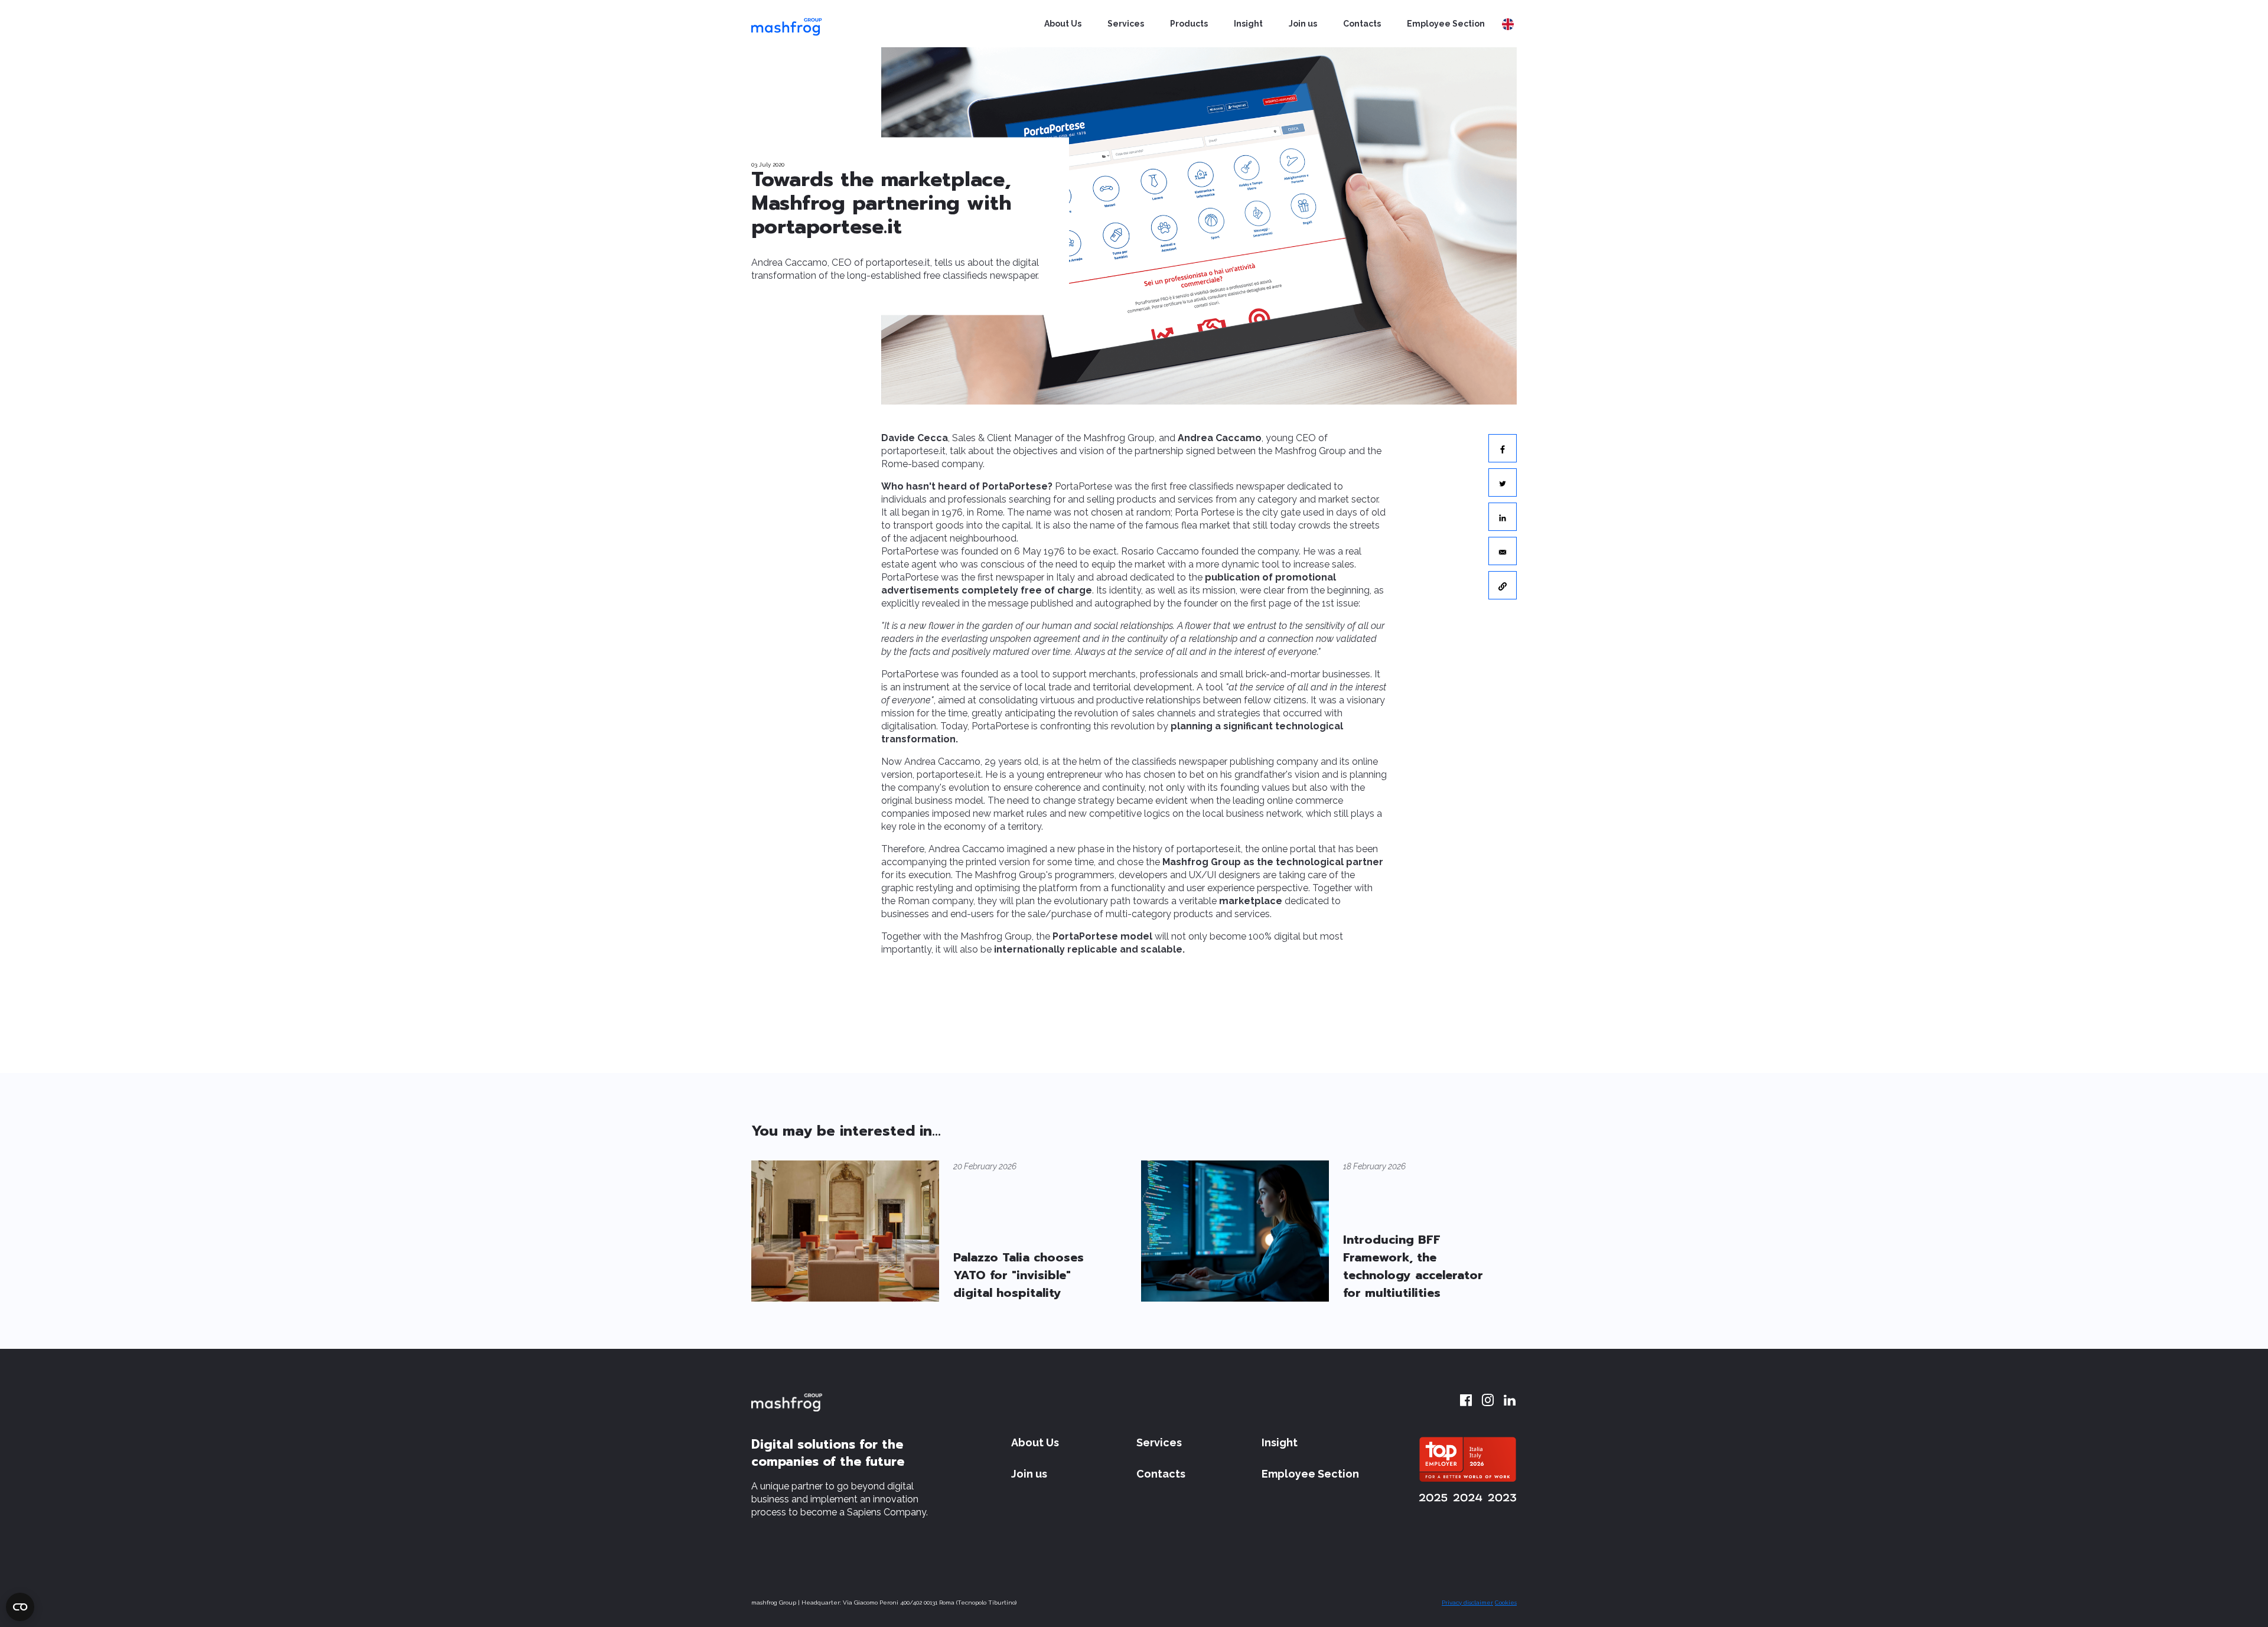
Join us (1303, 24)
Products (1189, 24)
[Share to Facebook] (1503, 448)
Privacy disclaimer (1467, 1602)
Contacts (1362, 24)
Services (1126, 24)
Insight (1248, 24)
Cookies (1506, 1602)
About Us (1063, 24)
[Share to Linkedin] (1503, 517)
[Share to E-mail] (1503, 551)
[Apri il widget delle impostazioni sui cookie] (20, 1607)
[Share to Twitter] (1503, 482)
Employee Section (1446, 24)
